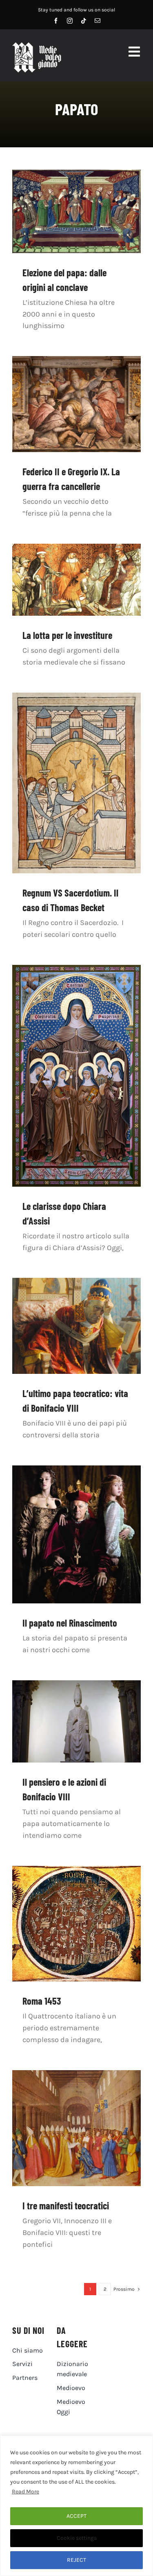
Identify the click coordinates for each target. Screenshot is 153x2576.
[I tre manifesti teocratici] (76, 2128)
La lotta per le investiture (67, 635)
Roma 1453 (42, 2001)
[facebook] (56, 21)
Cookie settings (77, 2538)
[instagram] (70, 21)
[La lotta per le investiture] (76, 580)
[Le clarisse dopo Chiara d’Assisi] (76, 1076)
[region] (76, 2506)
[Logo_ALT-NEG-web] (37, 46)
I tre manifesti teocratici (66, 2205)
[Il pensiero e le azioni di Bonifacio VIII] (76, 1721)
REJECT (76, 2560)
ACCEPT (76, 2516)
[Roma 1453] (76, 1924)
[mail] (98, 21)
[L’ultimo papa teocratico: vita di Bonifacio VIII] (76, 1326)
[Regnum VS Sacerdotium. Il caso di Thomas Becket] (76, 783)
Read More (25, 2492)
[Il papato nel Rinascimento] (76, 1534)
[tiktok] (84, 21)
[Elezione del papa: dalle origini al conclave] (76, 211)
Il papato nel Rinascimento (70, 1623)
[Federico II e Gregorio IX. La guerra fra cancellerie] (76, 404)
